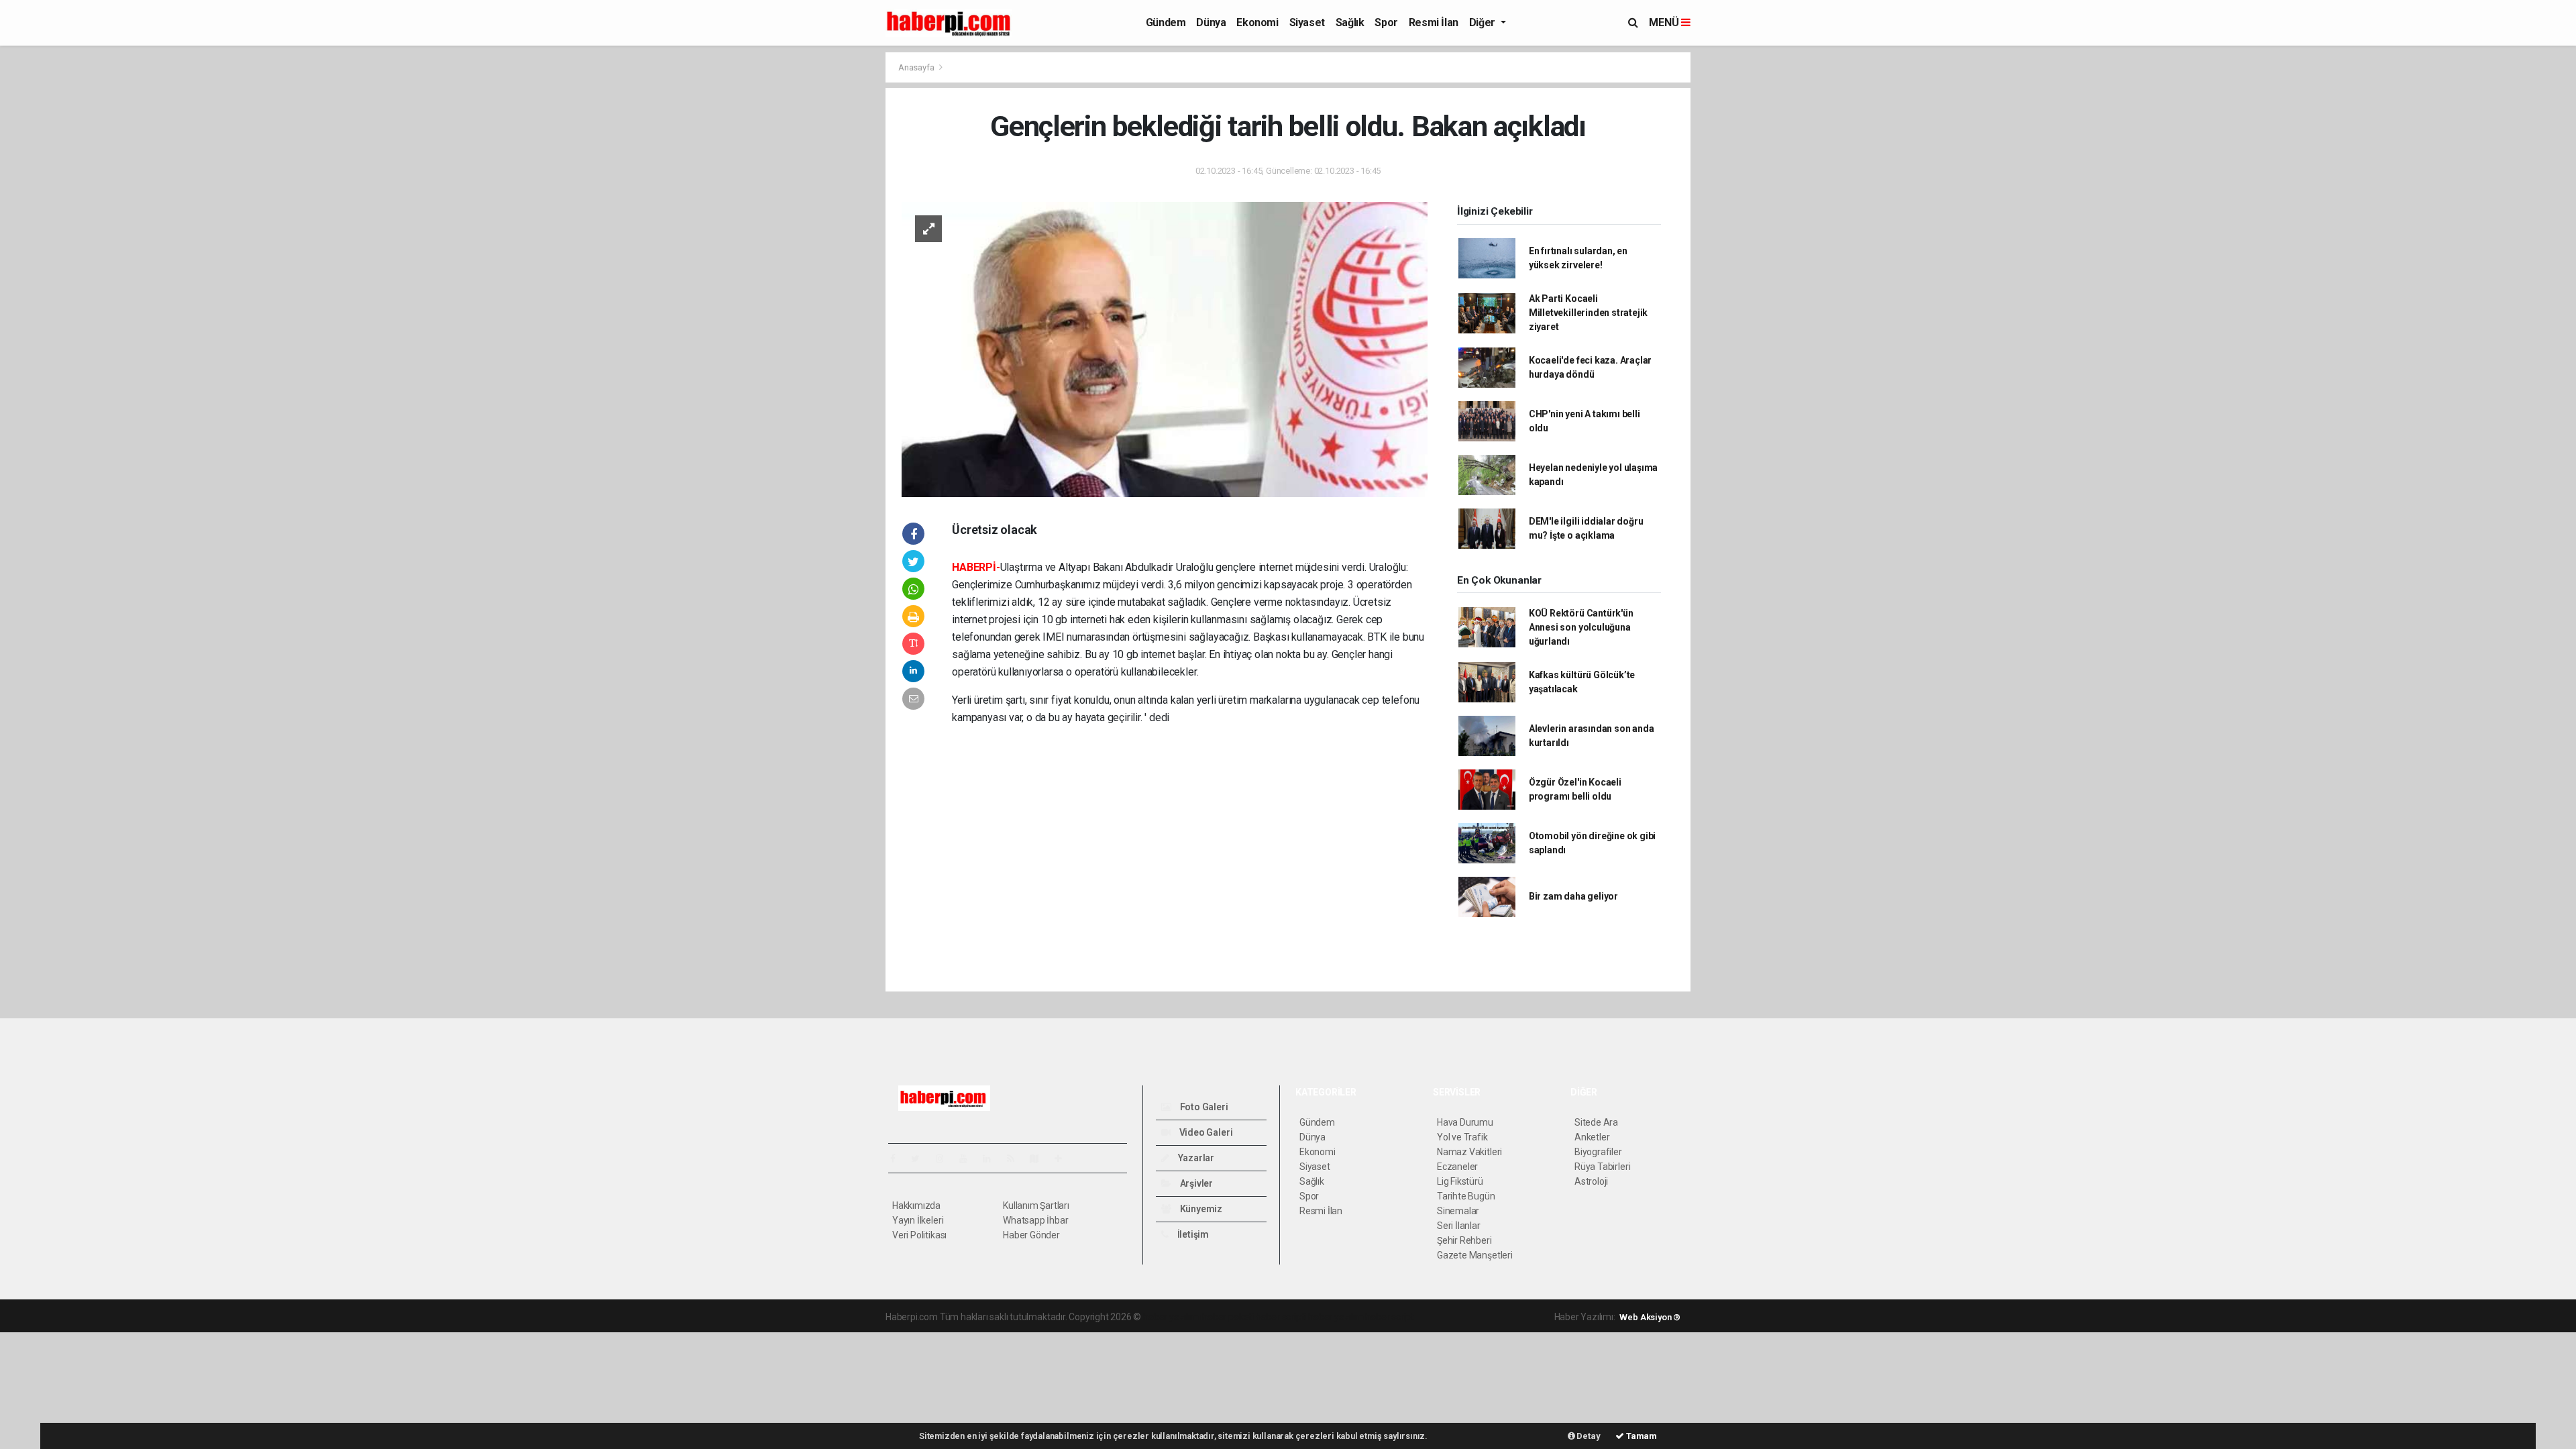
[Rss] (1016, 1159)
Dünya (1211, 22)
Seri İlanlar (1459, 1226)
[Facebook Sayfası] (898, 1159)
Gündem (1166, 22)
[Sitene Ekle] (1064, 1159)
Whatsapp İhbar (1035, 1220)
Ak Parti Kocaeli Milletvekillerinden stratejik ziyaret (1588, 313)
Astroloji (1591, 1181)
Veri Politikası (919, 1235)
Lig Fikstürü (1460, 1181)
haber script (1390, 1317)
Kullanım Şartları (1036, 1205)
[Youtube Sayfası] (969, 1159)
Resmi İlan (1434, 22)
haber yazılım (1336, 1317)
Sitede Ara (1596, 1122)
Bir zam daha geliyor (1573, 896)
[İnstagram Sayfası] (945, 1159)
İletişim (1192, 1234)
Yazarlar (1195, 1158)
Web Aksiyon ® (1650, 1317)
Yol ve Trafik (1462, 1137)
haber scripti (1281, 1317)
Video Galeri (1205, 1132)
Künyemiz (1200, 1209)
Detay (1588, 1436)
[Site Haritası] (1040, 1159)
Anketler (1592, 1137)
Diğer (1484, 22)
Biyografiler (1598, 1152)
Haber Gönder (1031, 1235)
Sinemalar (1458, 1211)
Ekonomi (1257, 22)
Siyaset (1307, 22)
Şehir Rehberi (1464, 1240)
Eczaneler (1457, 1167)
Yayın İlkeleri (918, 1220)
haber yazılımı (1172, 1317)
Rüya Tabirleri (1602, 1167)
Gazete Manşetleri (1475, 1255)
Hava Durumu (1465, 1122)
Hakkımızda (916, 1205)
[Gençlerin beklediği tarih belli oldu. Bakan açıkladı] (1165, 348)
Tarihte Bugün (1466, 1196)
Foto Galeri (1203, 1107)
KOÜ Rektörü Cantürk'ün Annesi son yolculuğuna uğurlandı (1581, 627)
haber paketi (1228, 1317)
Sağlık (1350, 22)
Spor (1386, 22)
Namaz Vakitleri (1469, 1152)
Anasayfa (917, 67)
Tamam (1641, 1436)
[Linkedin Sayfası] (992, 1159)
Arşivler (1195, 1183)
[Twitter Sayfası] (921, 1159)
